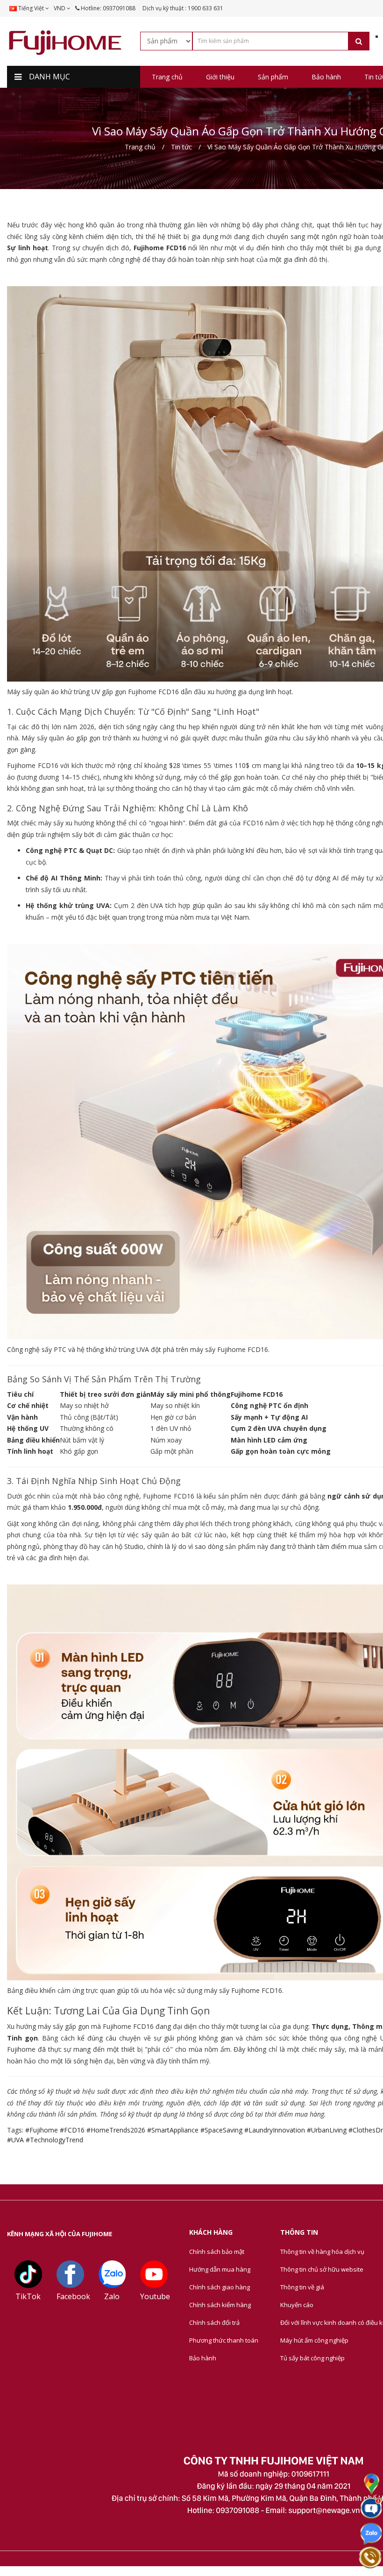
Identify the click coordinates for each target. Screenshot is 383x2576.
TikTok (28, 2296)
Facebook (73, 2296)
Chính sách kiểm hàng (220, 2305)
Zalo (112, 2296)
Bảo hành (203, 2358)
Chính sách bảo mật (217, 2252)
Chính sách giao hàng (220, 2287)
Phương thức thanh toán (224, 2340)
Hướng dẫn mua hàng (220, 2269)
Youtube (155, 2296)
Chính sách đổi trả (214, 2323)
